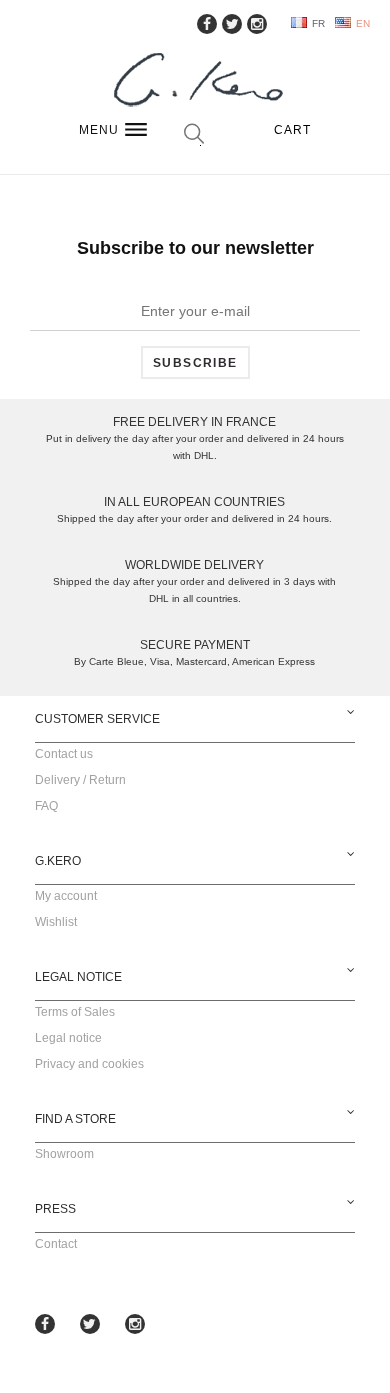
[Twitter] (232, 24)
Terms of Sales (75, 1012)
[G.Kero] (195, 81)
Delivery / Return (80, 780)
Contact (56, 1244)
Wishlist (56, 922)
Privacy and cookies (89, 1064)
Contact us (64, 754)
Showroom (64, 1154)
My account (66, 896)
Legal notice (68, 1038)
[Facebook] (207, 24)
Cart (293, 130)
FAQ (46, 806)
